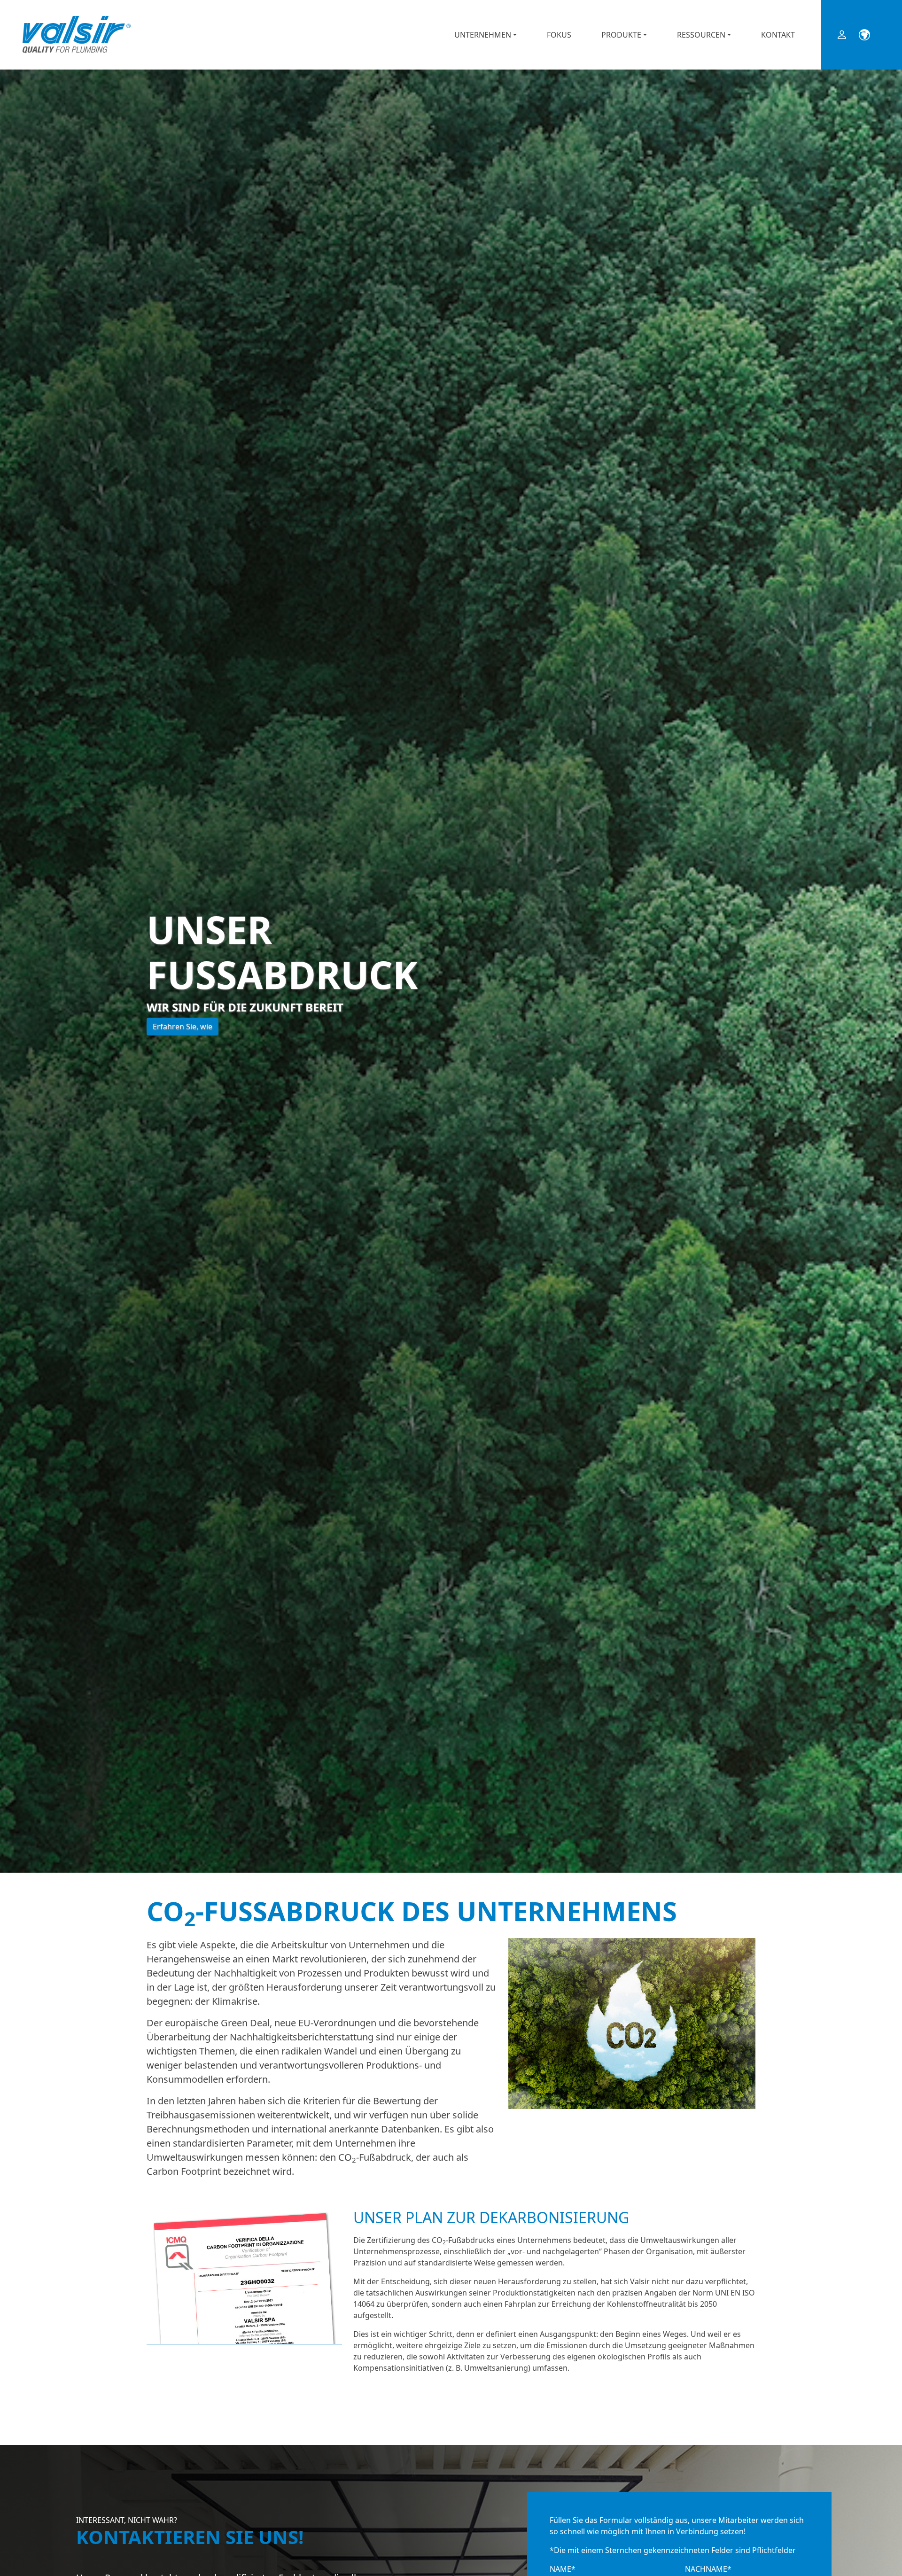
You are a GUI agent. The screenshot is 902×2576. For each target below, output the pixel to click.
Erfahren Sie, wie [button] (183, 1027)
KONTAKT (778, 35)
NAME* (563, 2569)
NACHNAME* (708, 2569)
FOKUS (559, 35)
